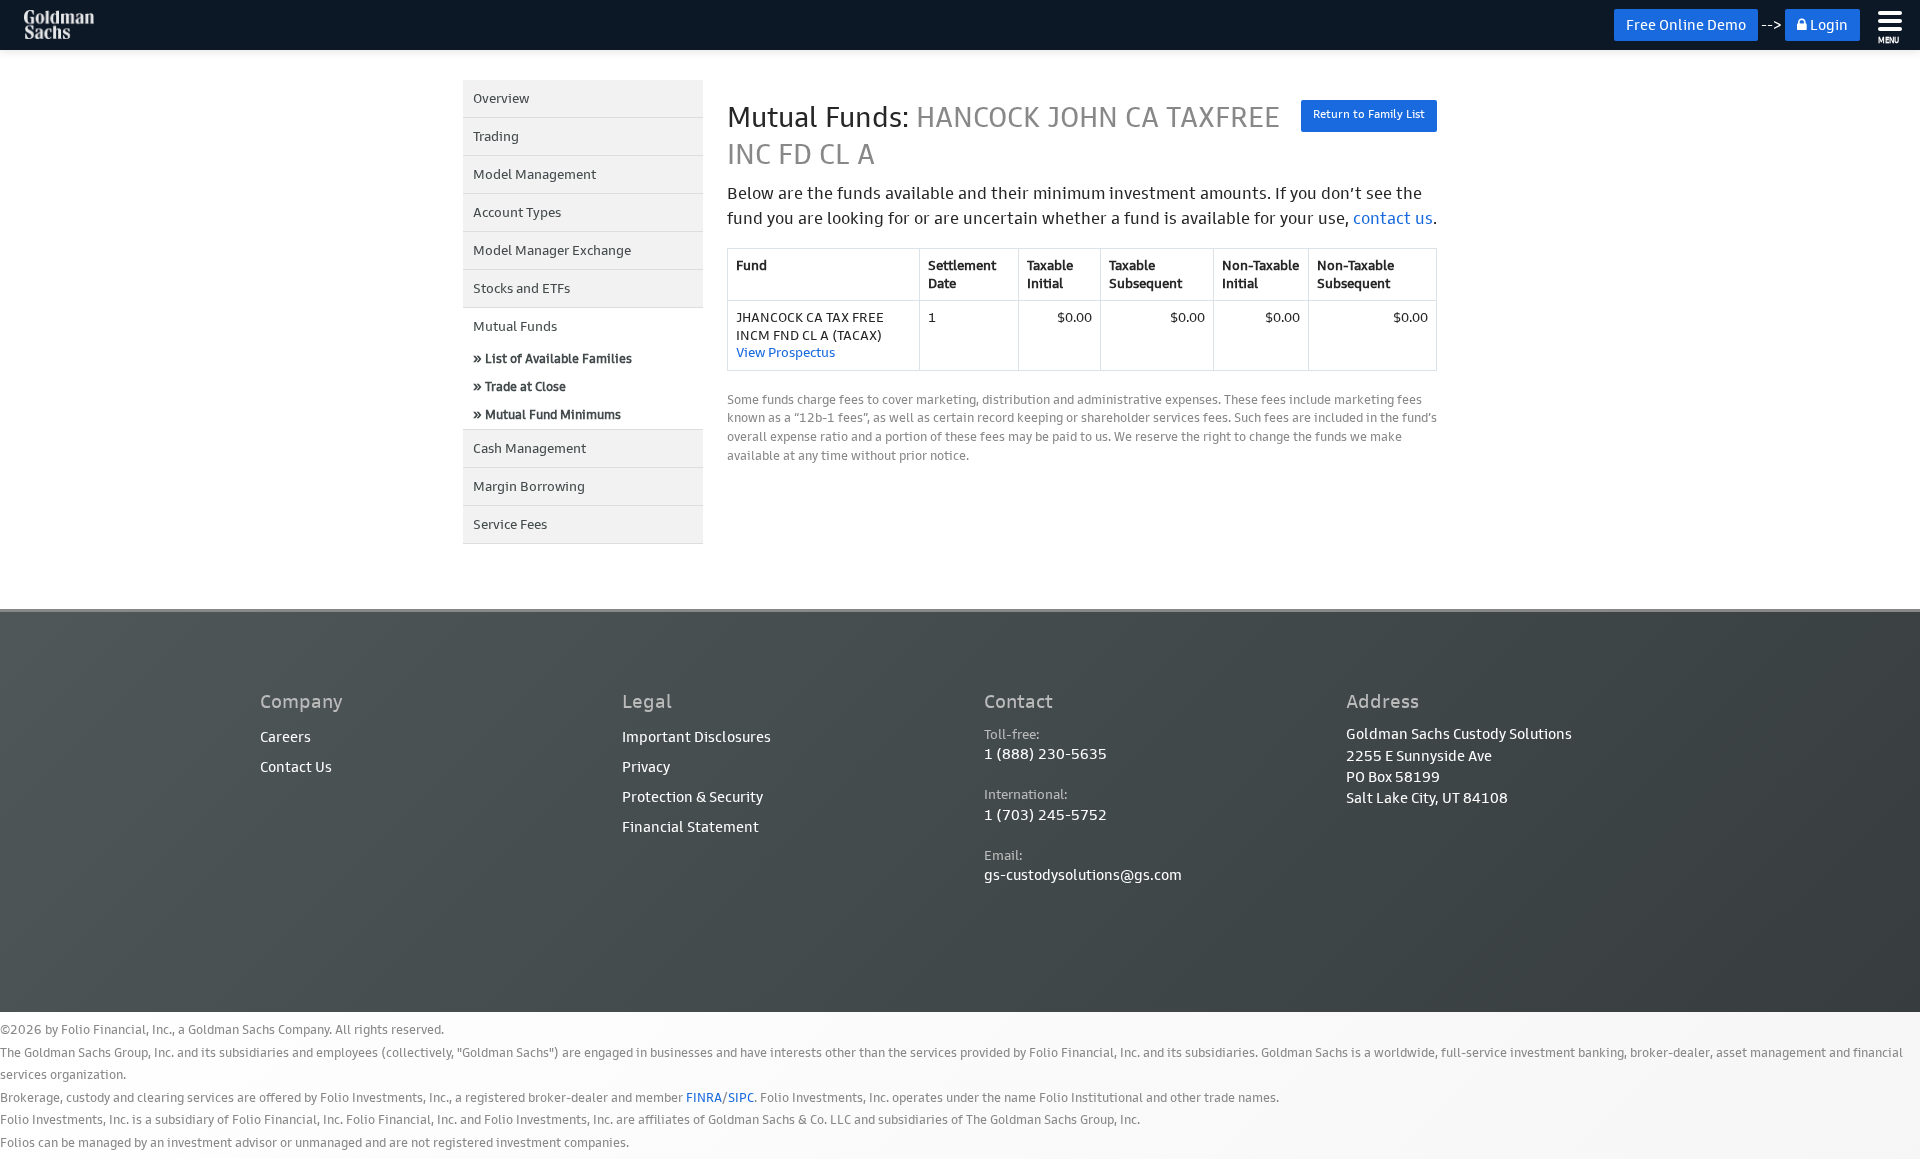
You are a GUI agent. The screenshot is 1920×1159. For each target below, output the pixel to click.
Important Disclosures (696, 737)
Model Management (534, 174)
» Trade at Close (519, 386)
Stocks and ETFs (521, 288)
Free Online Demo (1686, 25)
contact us (1393, 218)
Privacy (646, 767)
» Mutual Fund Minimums (547, 414)
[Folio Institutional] (47, 25)
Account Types (517, 212)
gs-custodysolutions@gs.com (1083, 875)
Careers (285, 737)
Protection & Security (692, 797)
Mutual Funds (515, 326)
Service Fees (510, 524)
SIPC (741, 1097)
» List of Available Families (552, 358)
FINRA (704, 1097)
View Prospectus (785, 352)
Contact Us (296, 767)
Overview (501, 98)
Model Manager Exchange (552, 250)
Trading (496, 136)
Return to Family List (1369, 114)
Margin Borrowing (529, 486)
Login (1827, 25)
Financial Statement (690, 827)
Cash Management (529, 448)
